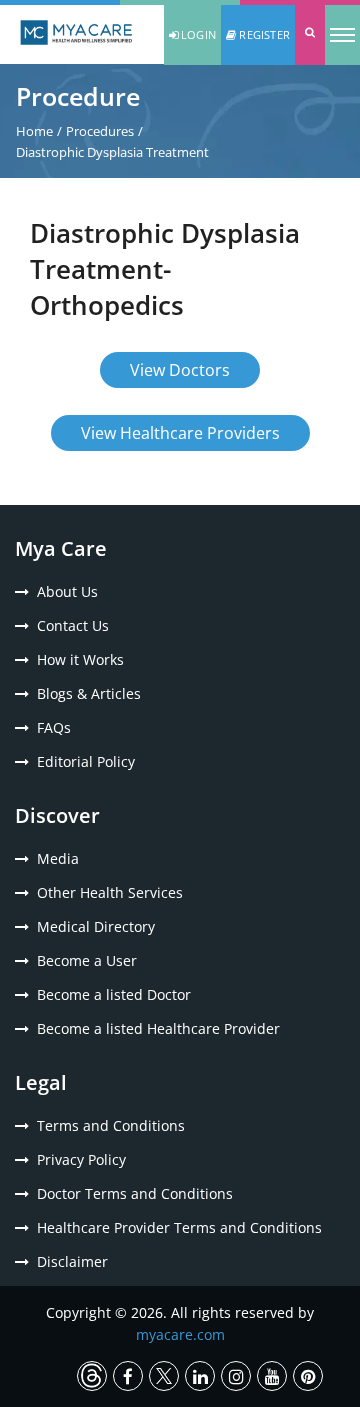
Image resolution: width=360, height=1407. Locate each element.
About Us (67, 591)
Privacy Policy (81, 1159)
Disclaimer (72, 1261)
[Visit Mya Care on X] (164, 1376)
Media (58, 858)
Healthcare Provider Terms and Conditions (179, 1227)
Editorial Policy (86, 761)
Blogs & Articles (89, 693)
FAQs (54, 727)
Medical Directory (96, 926)
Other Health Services (110, 892)
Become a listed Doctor (114, 994)
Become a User (87, 960)
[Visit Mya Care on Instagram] (236, 1376)
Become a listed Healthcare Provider (158, 1028)
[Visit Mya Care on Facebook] (128, 1376)
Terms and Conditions (111, 1125)
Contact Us (73, 625)
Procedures (100, 131)
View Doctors (180, 370)
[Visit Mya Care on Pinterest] (308, 1376)
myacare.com (180, 1334)
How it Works (80, 659)
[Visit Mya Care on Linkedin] (200, 1376)
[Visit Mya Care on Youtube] (272, 1376)
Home (34, 131)
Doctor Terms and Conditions (135, 1193)
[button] (310, 35)
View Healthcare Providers (180, 433)
